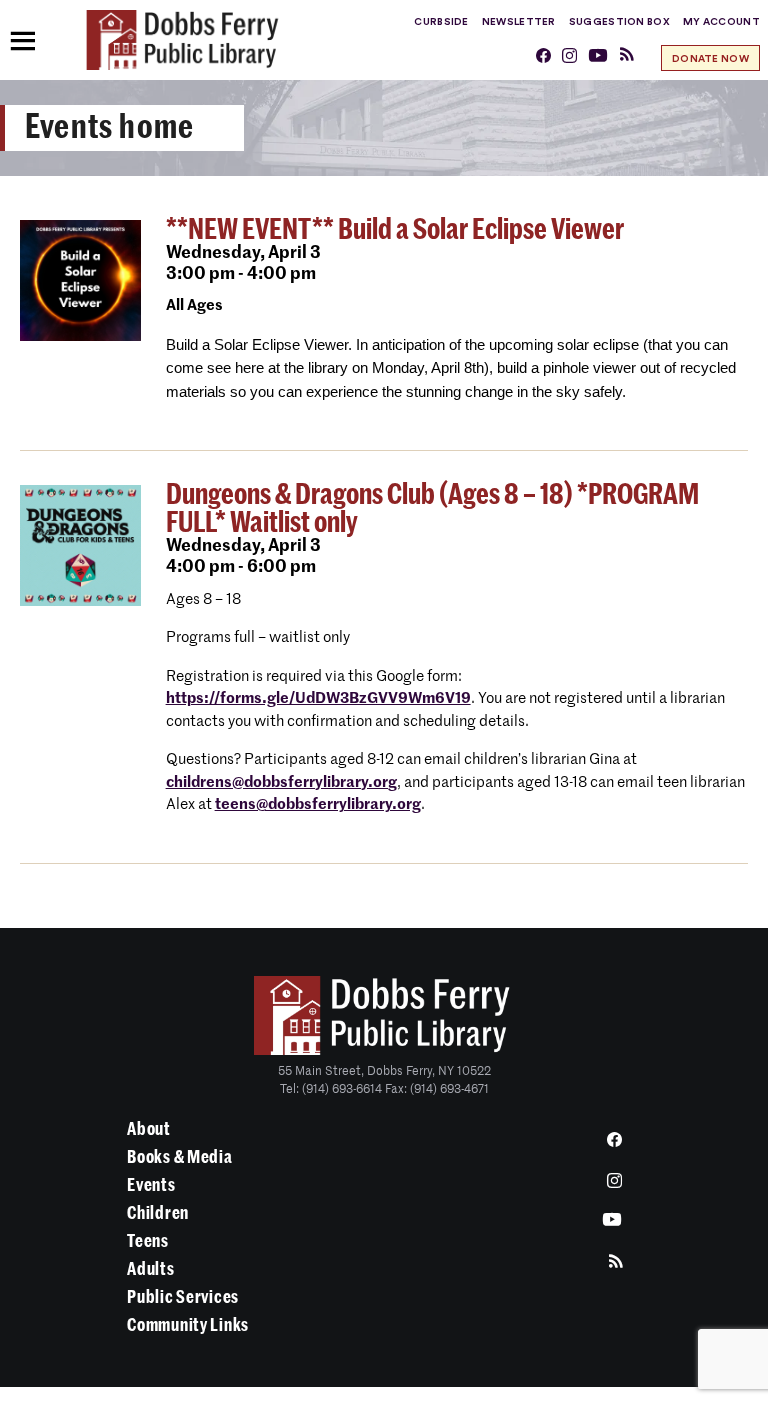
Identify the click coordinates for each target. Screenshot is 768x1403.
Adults (150, 1269)
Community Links (188, 1325)
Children (158, 1213)
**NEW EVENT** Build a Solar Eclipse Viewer (395, 230)
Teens (148, 1241)
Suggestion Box (619, 22)
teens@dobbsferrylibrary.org (318, 804)
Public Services (183, 1297)
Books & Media (179, 1157)
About (149, 1129)
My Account (721, 22)
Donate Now (710, 59)
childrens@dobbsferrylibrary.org (281, 782)
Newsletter (519, 22)
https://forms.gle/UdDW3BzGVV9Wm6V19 (318, 698)
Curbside (441, 22)
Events (151, 1185)
